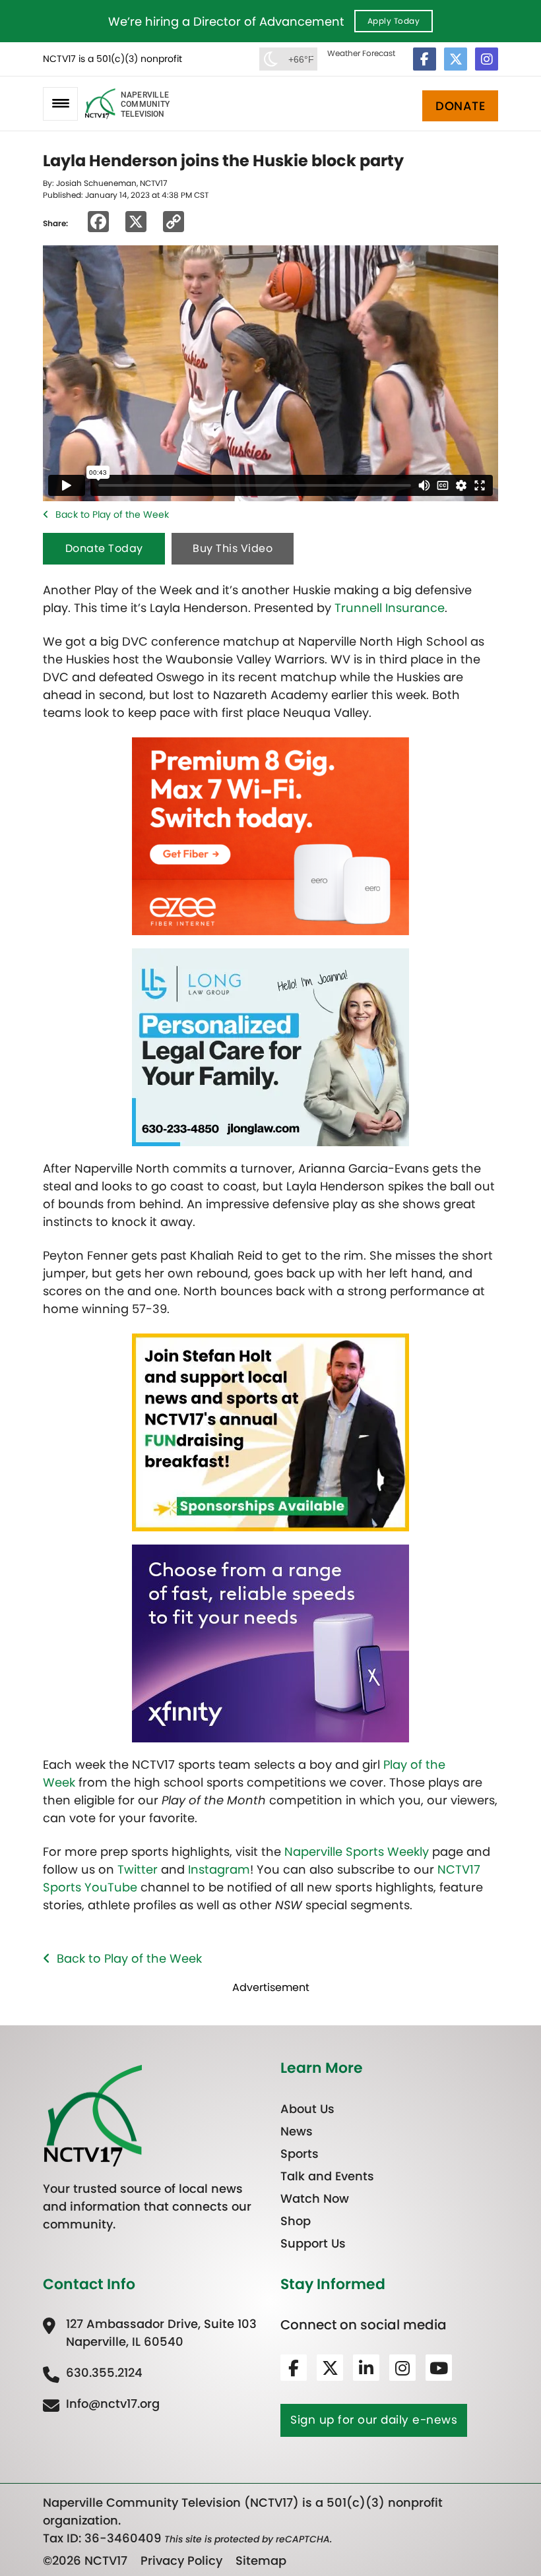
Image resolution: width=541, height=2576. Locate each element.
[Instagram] (487, 59)
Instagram (219, 1869)
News (297, 2131)
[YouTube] (439, 2368)
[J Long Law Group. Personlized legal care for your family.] (270, 1046)
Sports (300, 2154)
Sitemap (261, 2561)
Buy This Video (233, 548)
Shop (296, 2221)
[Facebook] (425, 59)
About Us (307, 2109)
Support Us (313, 2243)
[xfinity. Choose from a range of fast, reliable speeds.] (270, 1642)
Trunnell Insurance (390, 608)
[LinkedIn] (366, 2368)
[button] (60, 104)
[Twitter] (456, 59)
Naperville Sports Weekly (357, 1852)
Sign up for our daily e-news (374, 2420)
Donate (460, 106)
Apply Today (394, 21)
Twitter (138, 1869)
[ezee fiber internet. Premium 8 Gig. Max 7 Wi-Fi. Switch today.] (270, 835)
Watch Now (315, 2198)
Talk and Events (327, 2176)
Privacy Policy (181, 2561)
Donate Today (104, 548)
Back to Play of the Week (112, 514)
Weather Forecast (361, 53)
